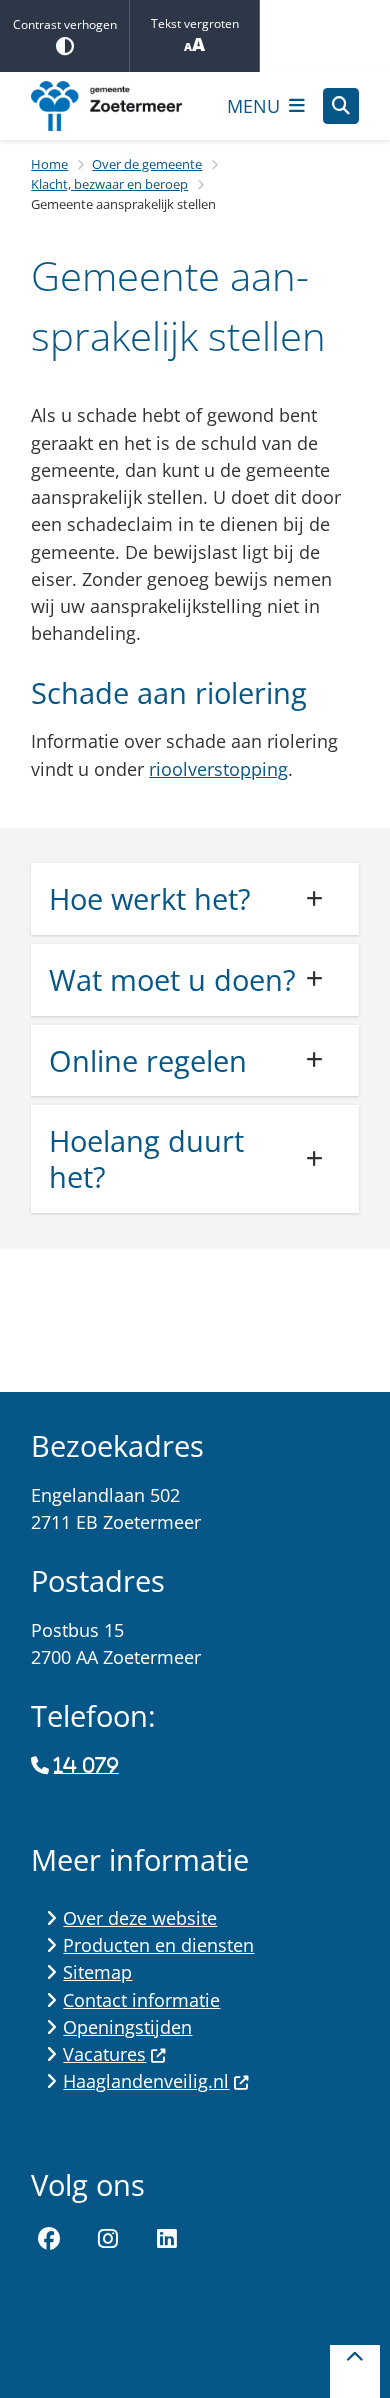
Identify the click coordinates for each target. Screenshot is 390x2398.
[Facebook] (49, 2239)
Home (49, 164)
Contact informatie (141, 2000)
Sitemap (97, 1972)
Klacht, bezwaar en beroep (109, 184)
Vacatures (104, 2054)
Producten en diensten (158, 1945)
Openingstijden (127, 2027)
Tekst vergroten (195, 23)
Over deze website (140, 1918)
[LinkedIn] (167, 2239)
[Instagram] (108, 2239)
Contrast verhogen (65, 24)
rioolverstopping (218, 769)
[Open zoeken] (341, 106)
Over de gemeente (147, 164)
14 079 (86, 1766)
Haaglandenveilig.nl (146, 2081)
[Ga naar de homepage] (120, 106)
